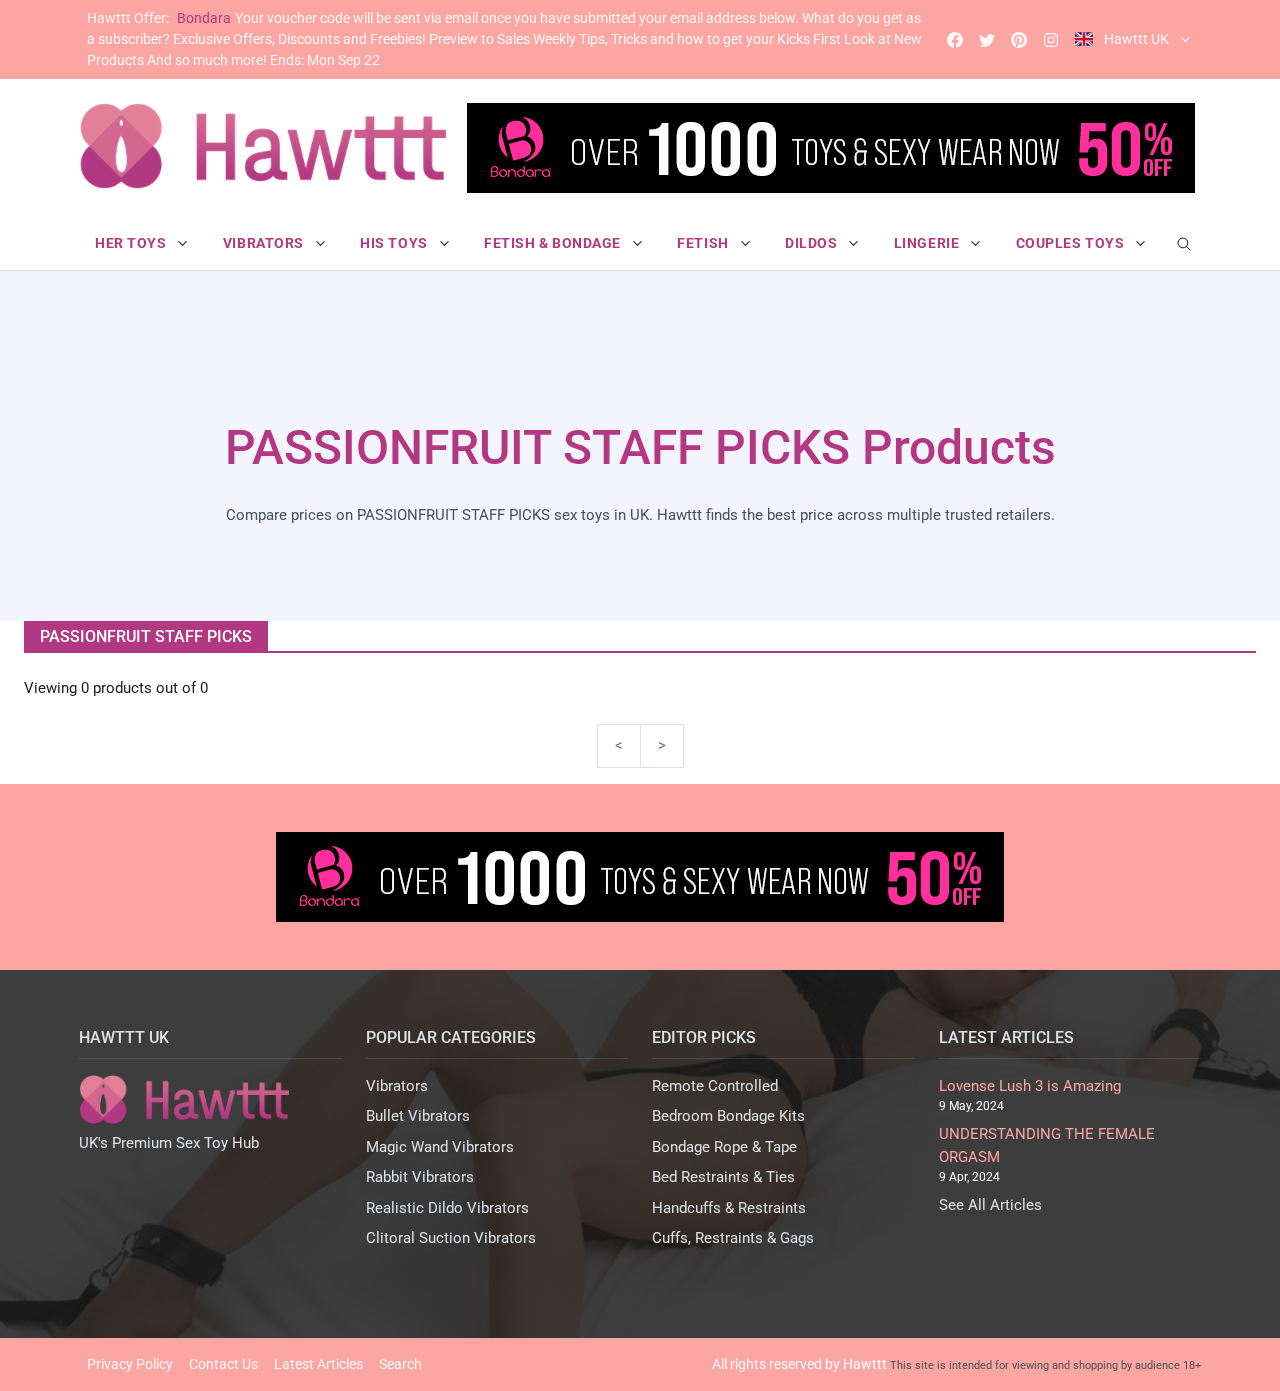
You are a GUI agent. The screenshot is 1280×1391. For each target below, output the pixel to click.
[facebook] (955, 39)
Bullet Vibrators (418, 1116)
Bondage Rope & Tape (724, 1147)
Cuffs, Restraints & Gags (733, 1238)
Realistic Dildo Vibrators (447, 1208)
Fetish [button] (704, 243)
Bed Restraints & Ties (723, 1177)
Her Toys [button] (132, 243)
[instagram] (1051, 39)
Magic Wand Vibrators (440, 1147)
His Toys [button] (395, 243)
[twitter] (987, 39)
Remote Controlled (715, 1086)
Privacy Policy (130, 1364)
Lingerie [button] (928, 243)
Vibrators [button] (265, 243)
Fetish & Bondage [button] (554, 243)
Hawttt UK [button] (1136, 39)
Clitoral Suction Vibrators (451, 1238)
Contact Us (223, 1364)
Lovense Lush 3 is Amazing (1030, 1086)
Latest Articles (318, 1364)
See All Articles (990, 1205)
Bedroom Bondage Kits (728, 1116)
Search (400, 1364)
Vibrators (397, 1086)
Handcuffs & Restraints (729, 1208)
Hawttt (865, 1364)
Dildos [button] (813, 243)
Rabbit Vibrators (420, 1177)
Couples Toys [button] (1072, 243)
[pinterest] (1019, 39)
